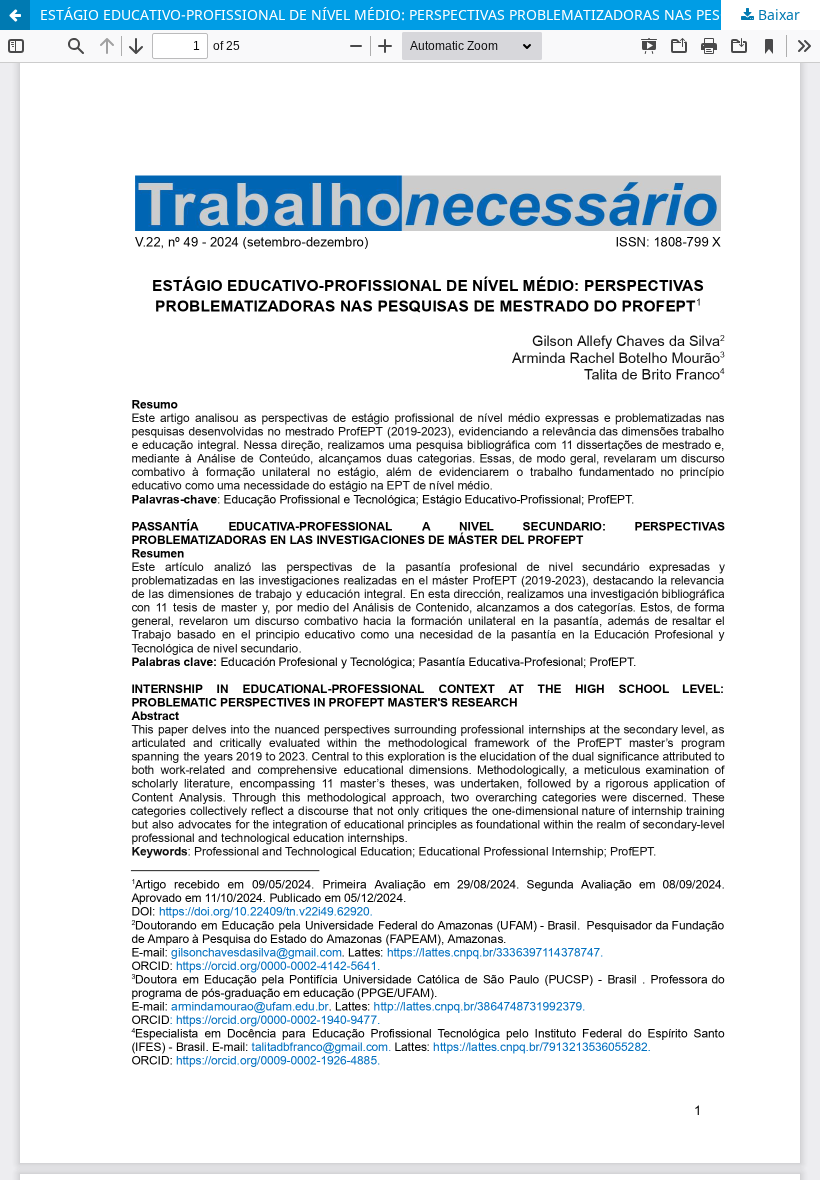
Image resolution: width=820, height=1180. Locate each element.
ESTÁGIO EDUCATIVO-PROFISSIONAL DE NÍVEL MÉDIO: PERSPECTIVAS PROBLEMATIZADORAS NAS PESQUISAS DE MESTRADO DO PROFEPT (430, 14)
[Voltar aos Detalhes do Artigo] (15, 15)
